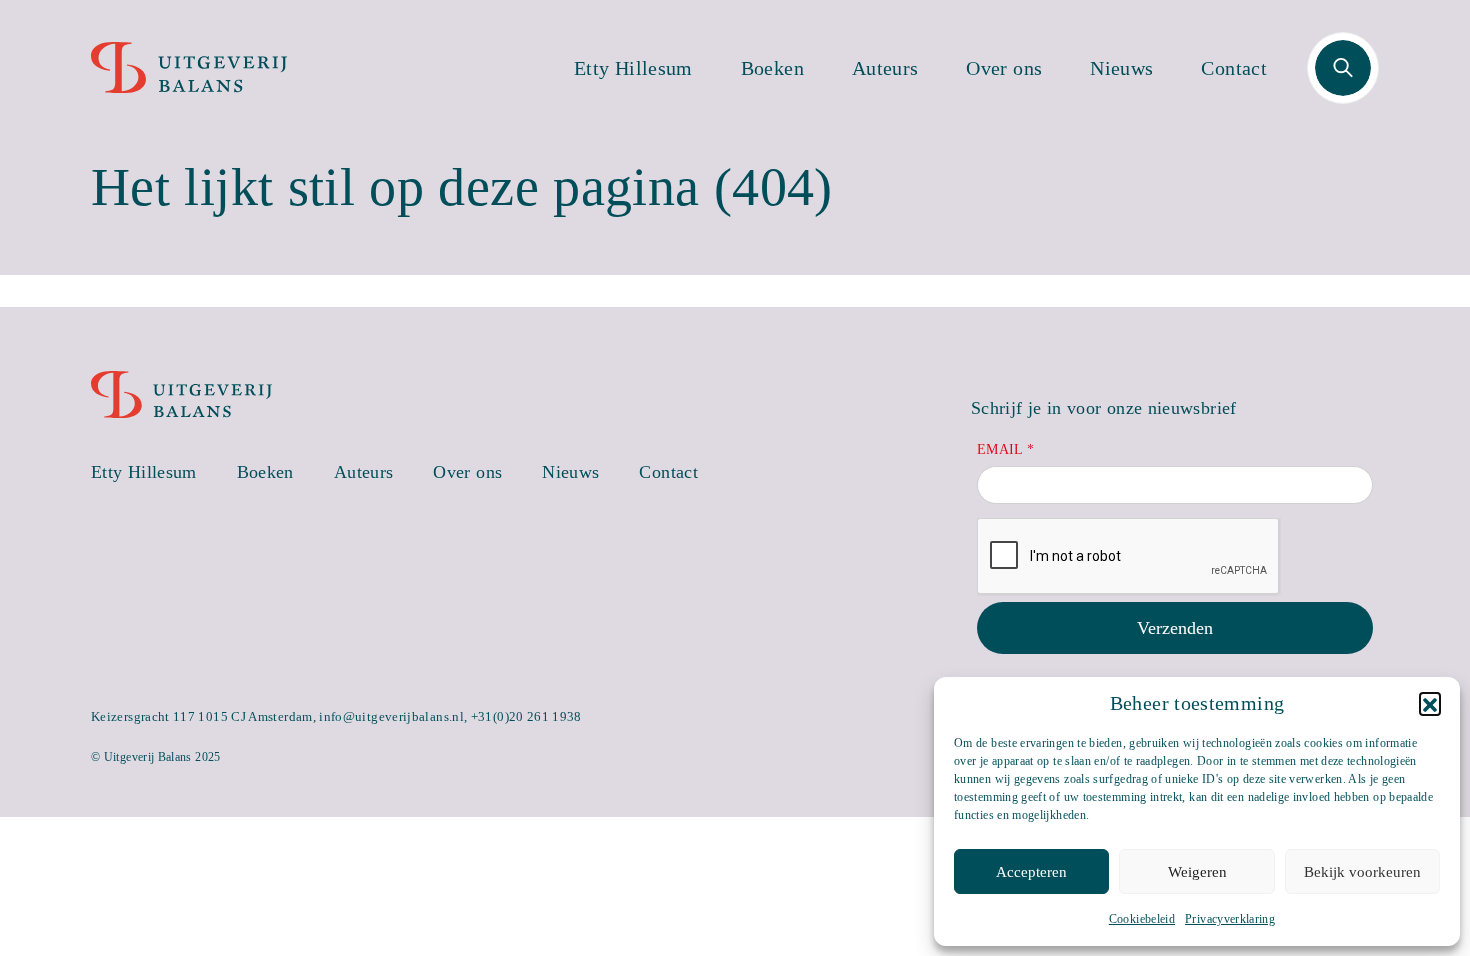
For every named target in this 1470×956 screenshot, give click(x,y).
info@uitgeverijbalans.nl (391, 716)
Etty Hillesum (633, 68)
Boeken (772, 68)
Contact (1234, 68)
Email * (1006, 449)
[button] (1430, 703)
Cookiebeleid (1142, 919)
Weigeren (1197, 872)
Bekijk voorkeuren (1362, 872)
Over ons (1004, 68)
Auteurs (885, 68)
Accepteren (1031, 872)
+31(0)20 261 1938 (526, 716)
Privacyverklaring (1230, 919)
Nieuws (1121, 68)
